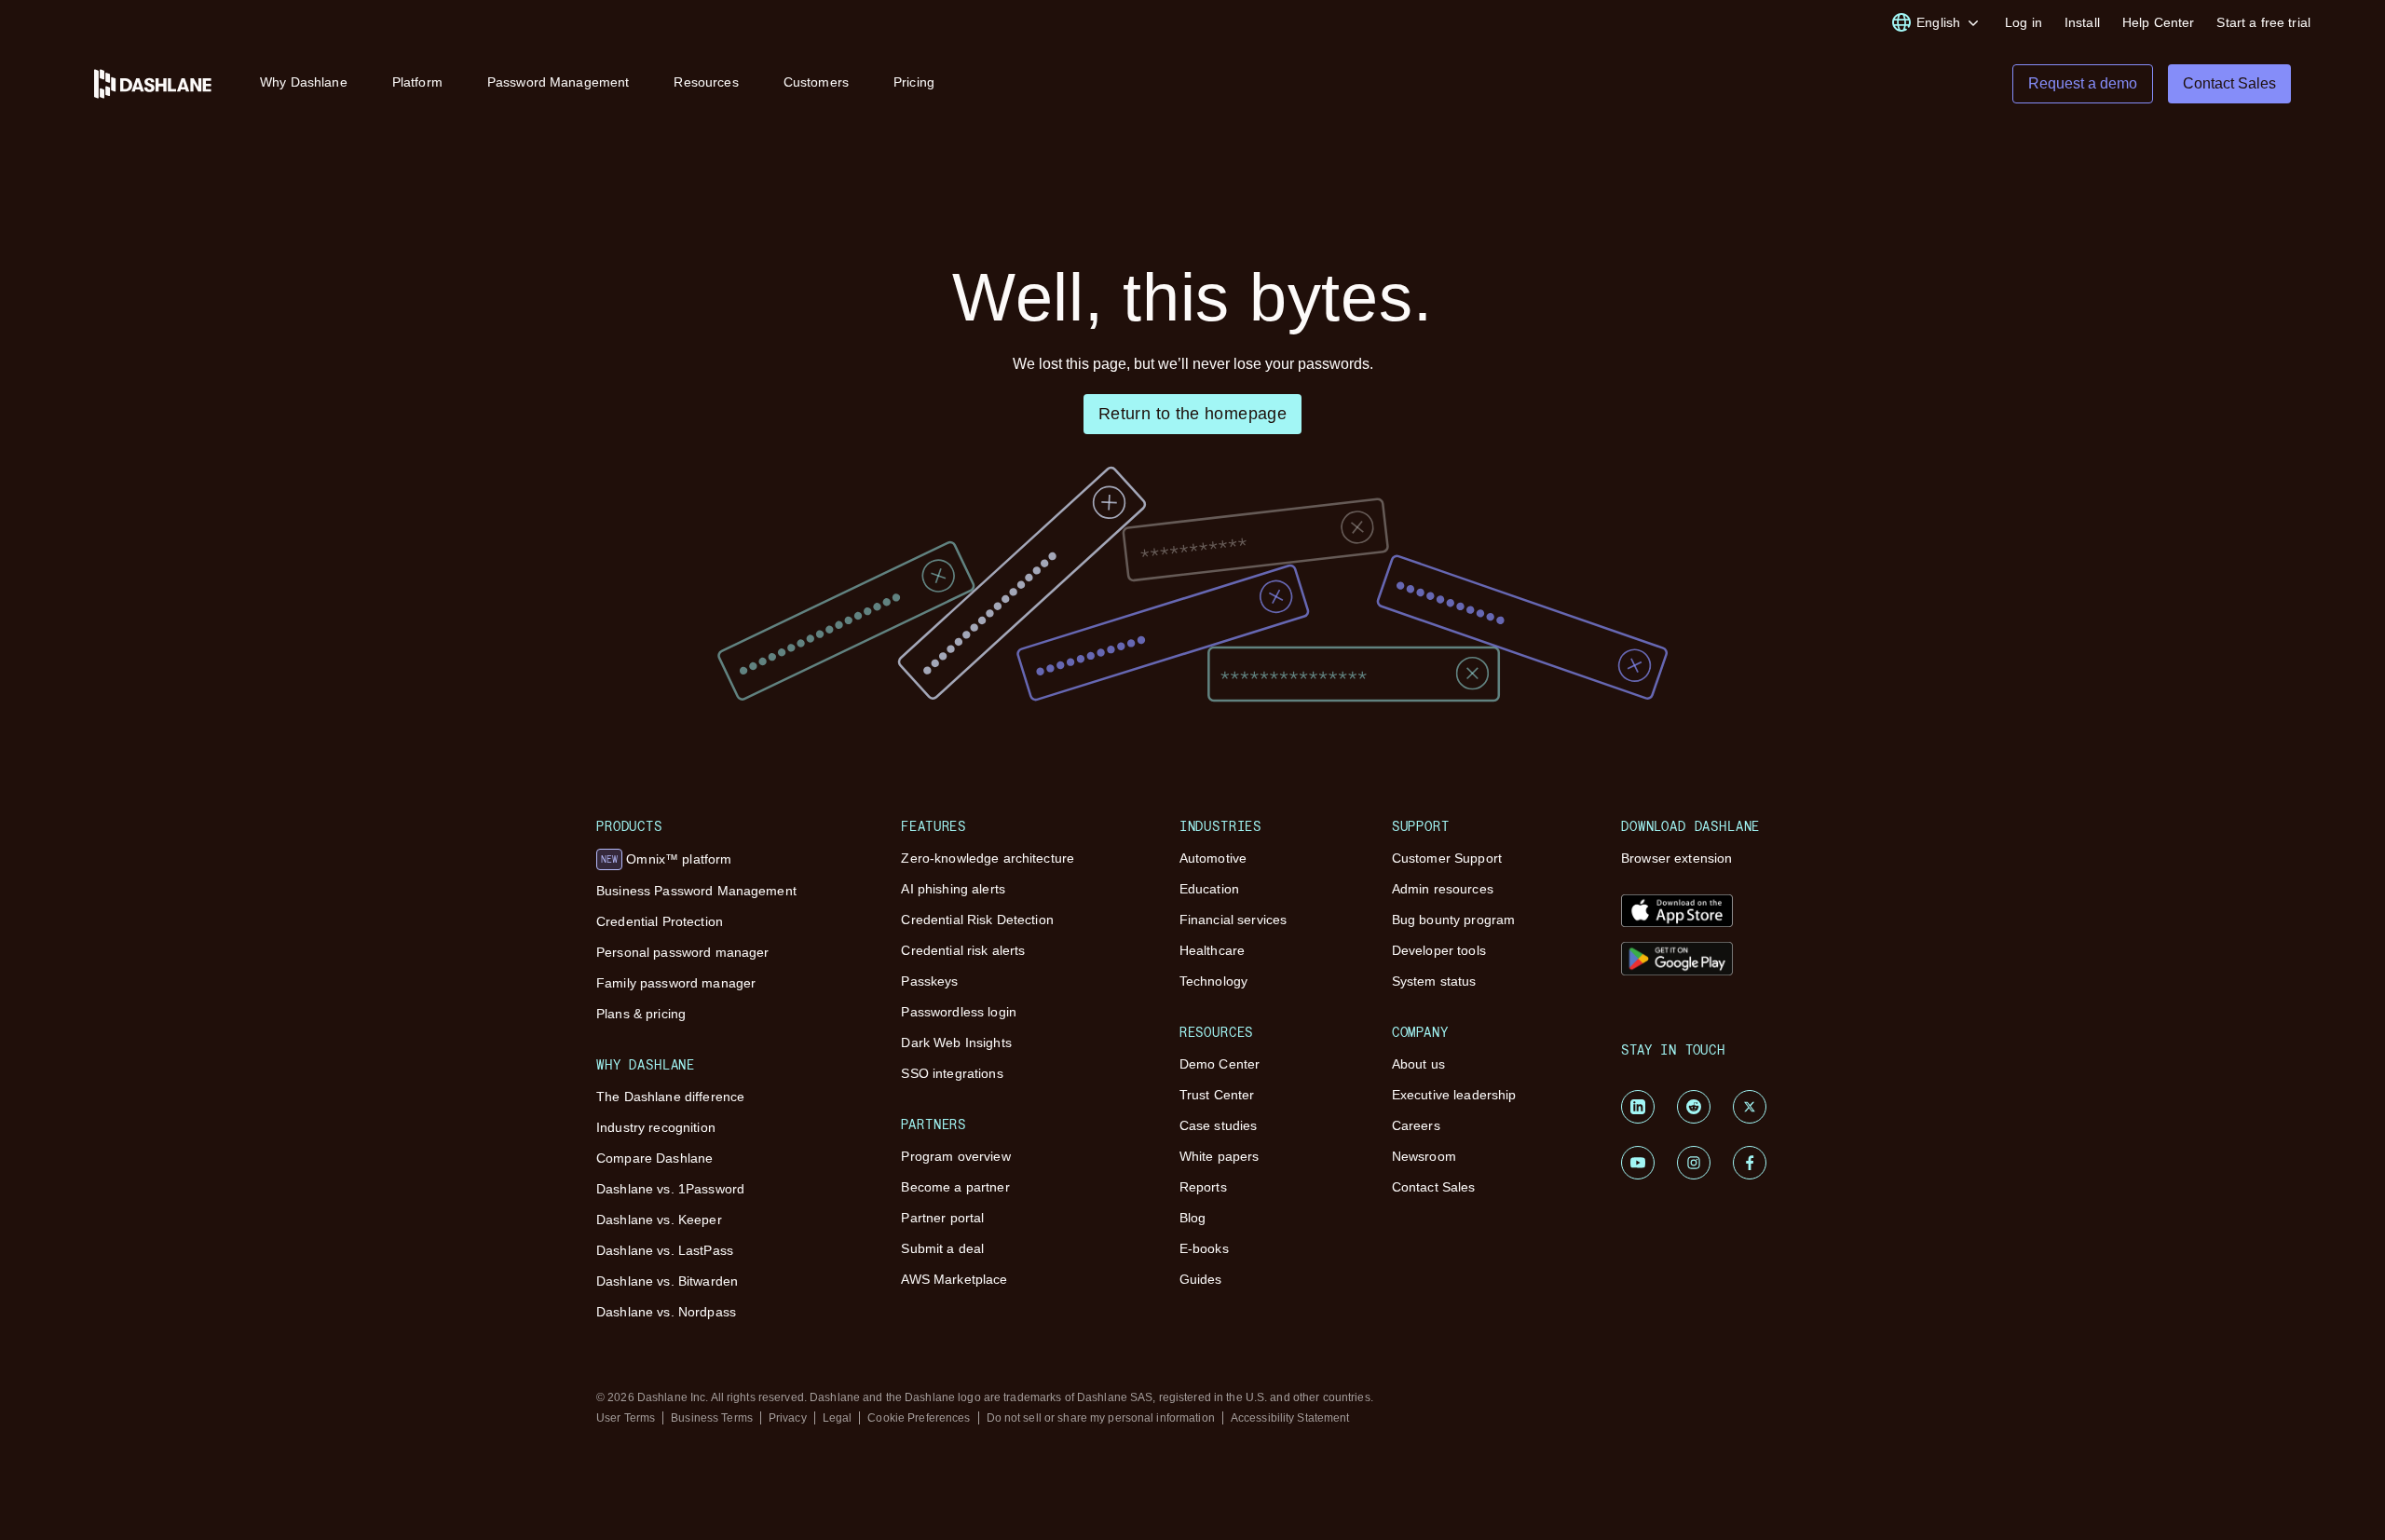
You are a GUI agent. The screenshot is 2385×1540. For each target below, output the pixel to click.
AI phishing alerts (953, 889)
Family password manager (676, 983)
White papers (1220, 1156)
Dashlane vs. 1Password (670, 1189)
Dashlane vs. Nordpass (666, 1312)
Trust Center (1217, 1095)
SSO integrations (952, 1073)
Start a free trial (2263, 22)
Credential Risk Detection (977, 920)
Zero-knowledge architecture (988, 858)
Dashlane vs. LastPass (665, 1250)
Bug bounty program (1454, 920)
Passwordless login (959, 1012)
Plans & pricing (641, 1014)
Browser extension (1676, 858)
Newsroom (1424, 1156)
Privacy (788, 1418)
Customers (816, 82)
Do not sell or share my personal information (1101, 1418)
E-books (1204, 1248)
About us (1418, 1064)
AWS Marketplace (954, 1279)
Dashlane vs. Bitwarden (667, 1281)
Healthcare (1212, 950)
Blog (1193, 1218)
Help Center (2159, 22)
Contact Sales (1434, 1187)
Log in (2024, 22)
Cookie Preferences (919, 1418)
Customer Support (1447, 858)
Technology (1213, 981)
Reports (1203, 1187)
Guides (1201, 1279)
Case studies (1219, 1125)
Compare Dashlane (654, 1158)
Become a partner (955, 1187)
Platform (417, 82)
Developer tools (1439, 950)
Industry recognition (656, 1127)
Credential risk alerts (963, 950)
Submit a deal (942, 1248)
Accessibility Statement (1290, 1418)
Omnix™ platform (666, 859)
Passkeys (929, 981)
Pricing (914, 82)
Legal (838, 1418)
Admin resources (1443, 889)
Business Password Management (696, 891)
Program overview (955, 1156)
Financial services (1233, 920)
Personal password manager (683, 952)
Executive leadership (1454, 1095)
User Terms (626, 1418)
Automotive (1213, 858)
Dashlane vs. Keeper (659, 1220)
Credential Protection (660, 921)
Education (1209, 889)
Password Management (559, 82)
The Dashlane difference (670, 1097)
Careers (1416, 1125)
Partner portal (942, 1218)
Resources (706, 82)
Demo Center (1220, 1064)
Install (2082, 22)
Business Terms (712, 1418)
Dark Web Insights (956, 1043)
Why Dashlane (304, 82)
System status (1434, 981)
